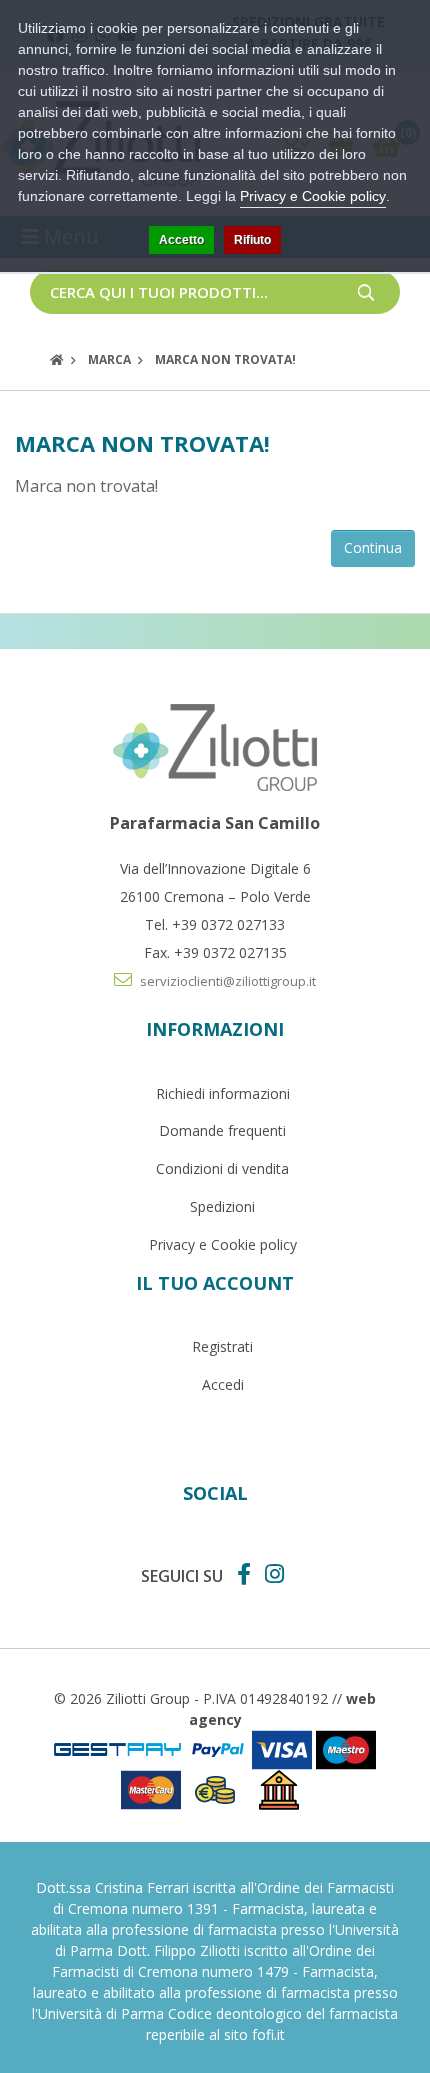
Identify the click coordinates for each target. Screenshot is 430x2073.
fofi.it (268, 2034)
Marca (109, 359)
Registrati (222, 1346)
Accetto (181, 240)
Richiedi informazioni (223, 1093)
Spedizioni (222, 1206)
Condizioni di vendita (222, 1168)
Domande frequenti (222, 1130)
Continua (373, 547)
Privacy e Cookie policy (223, 1244)
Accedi (223, 1384)
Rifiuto (252, 240)
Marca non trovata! (225, 359)
